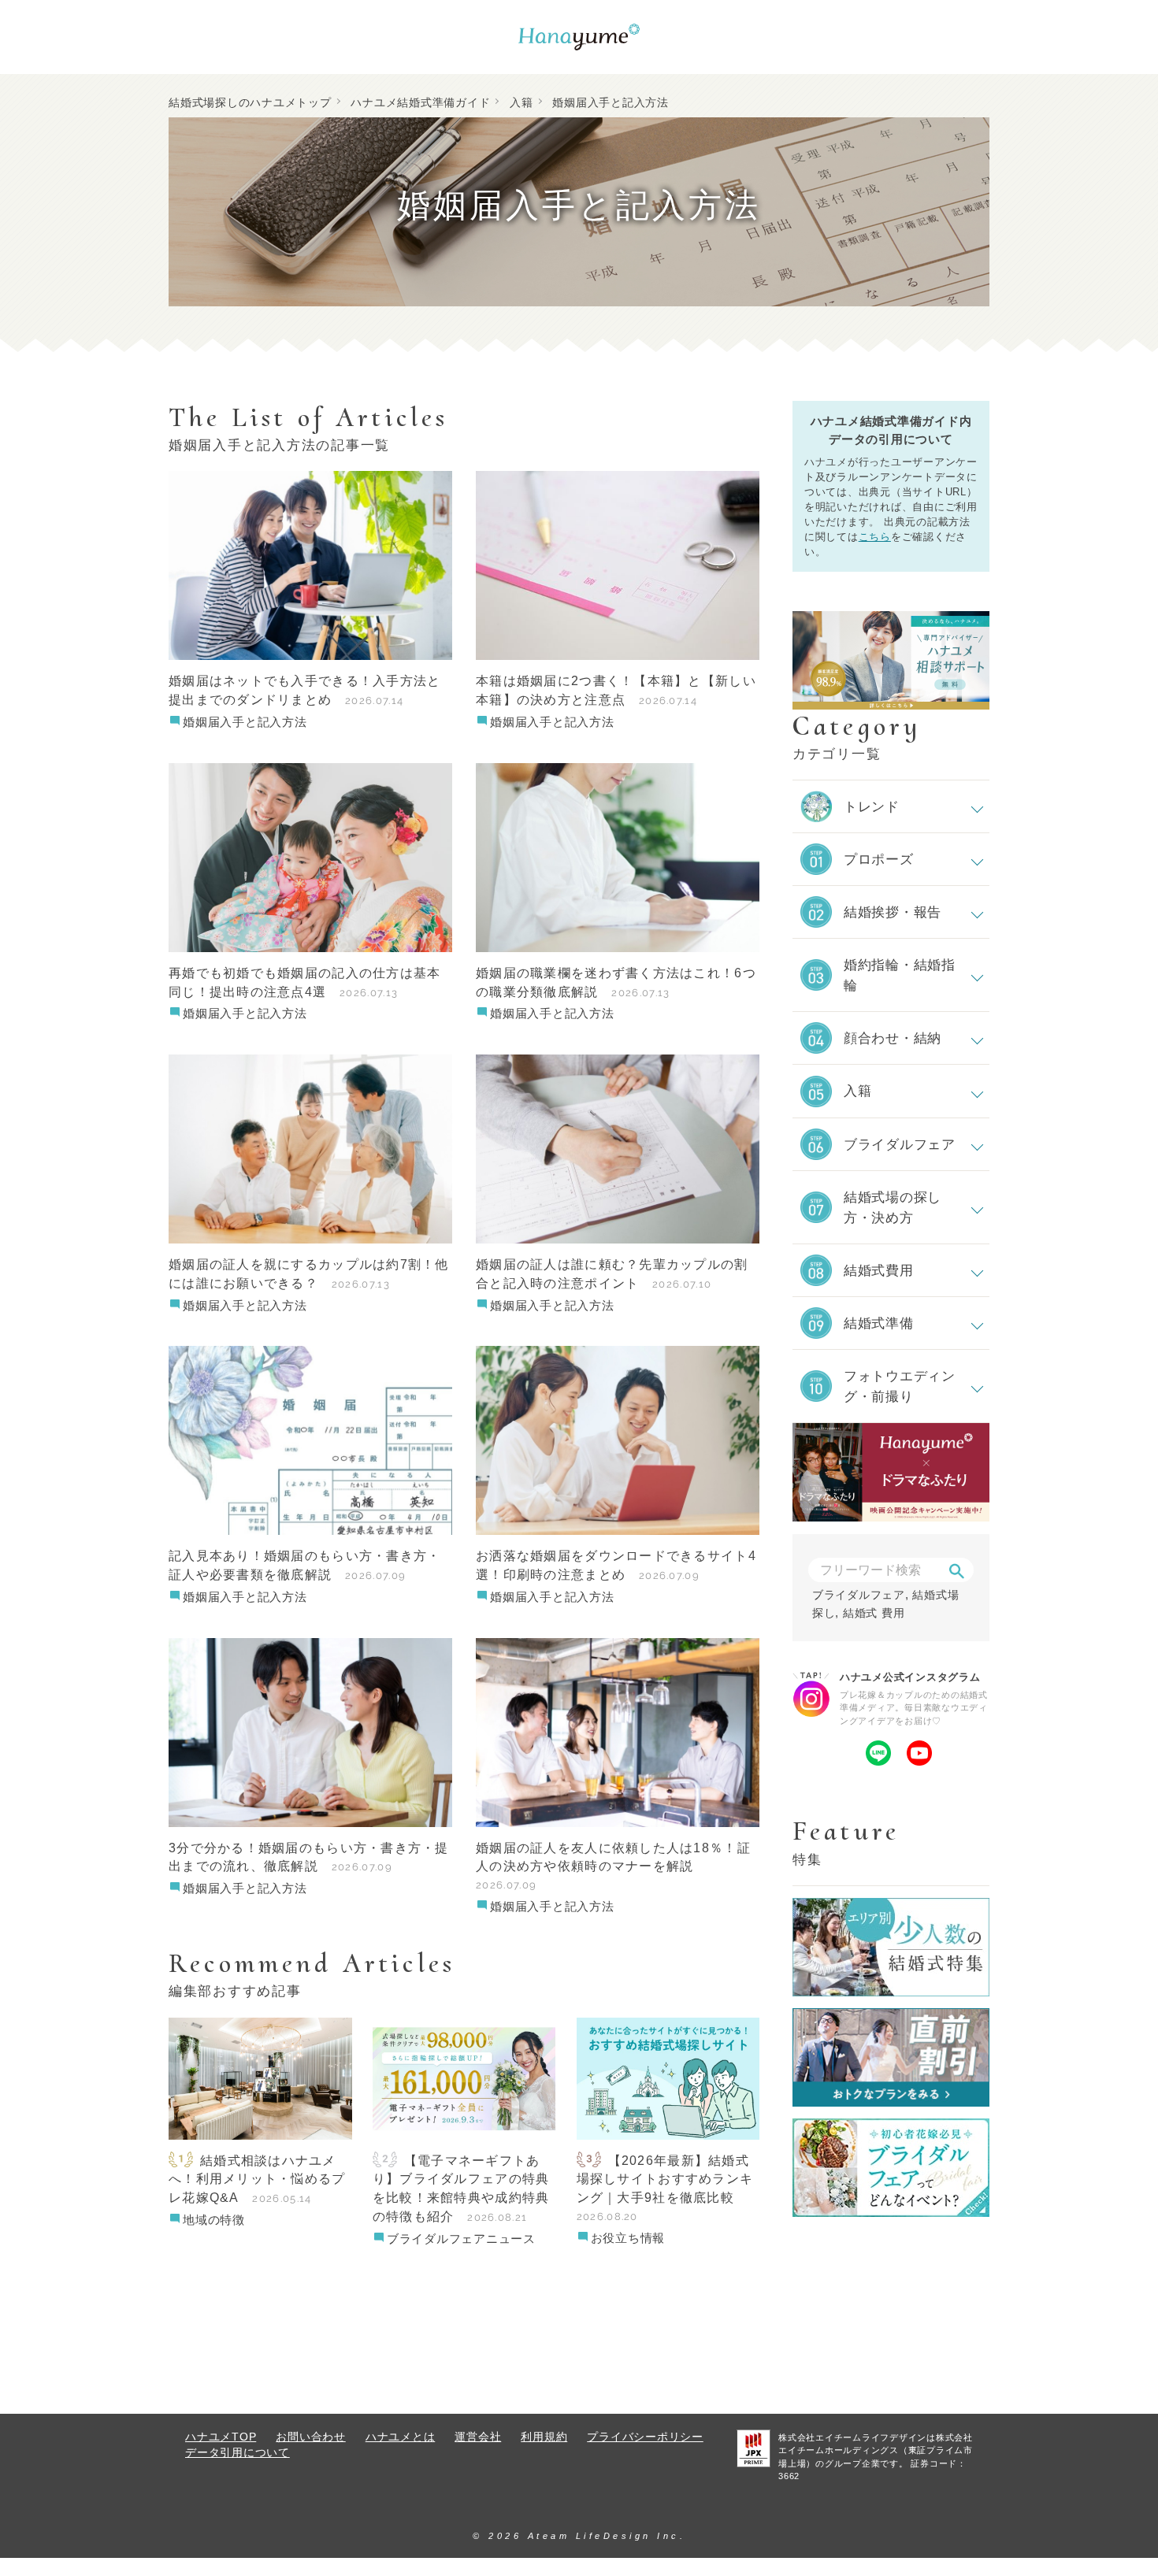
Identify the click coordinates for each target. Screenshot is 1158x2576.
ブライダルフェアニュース (461, 2239)
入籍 (521, 102)
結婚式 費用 (874, 1613)
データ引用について (238, 2453)
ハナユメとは (401, 2437)
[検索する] (956, 1571)
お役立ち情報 (628, 2238)
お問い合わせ (311, 2437)
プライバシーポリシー (645, 2437)
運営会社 (478, 2437)
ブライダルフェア (859, 1595)
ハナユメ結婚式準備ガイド (420, 102)
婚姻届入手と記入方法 (245, 722)
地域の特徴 (214, 2220)
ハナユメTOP (221, 2437)
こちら (875, 537)
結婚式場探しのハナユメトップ (250, 102)
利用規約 (544, 2437)
